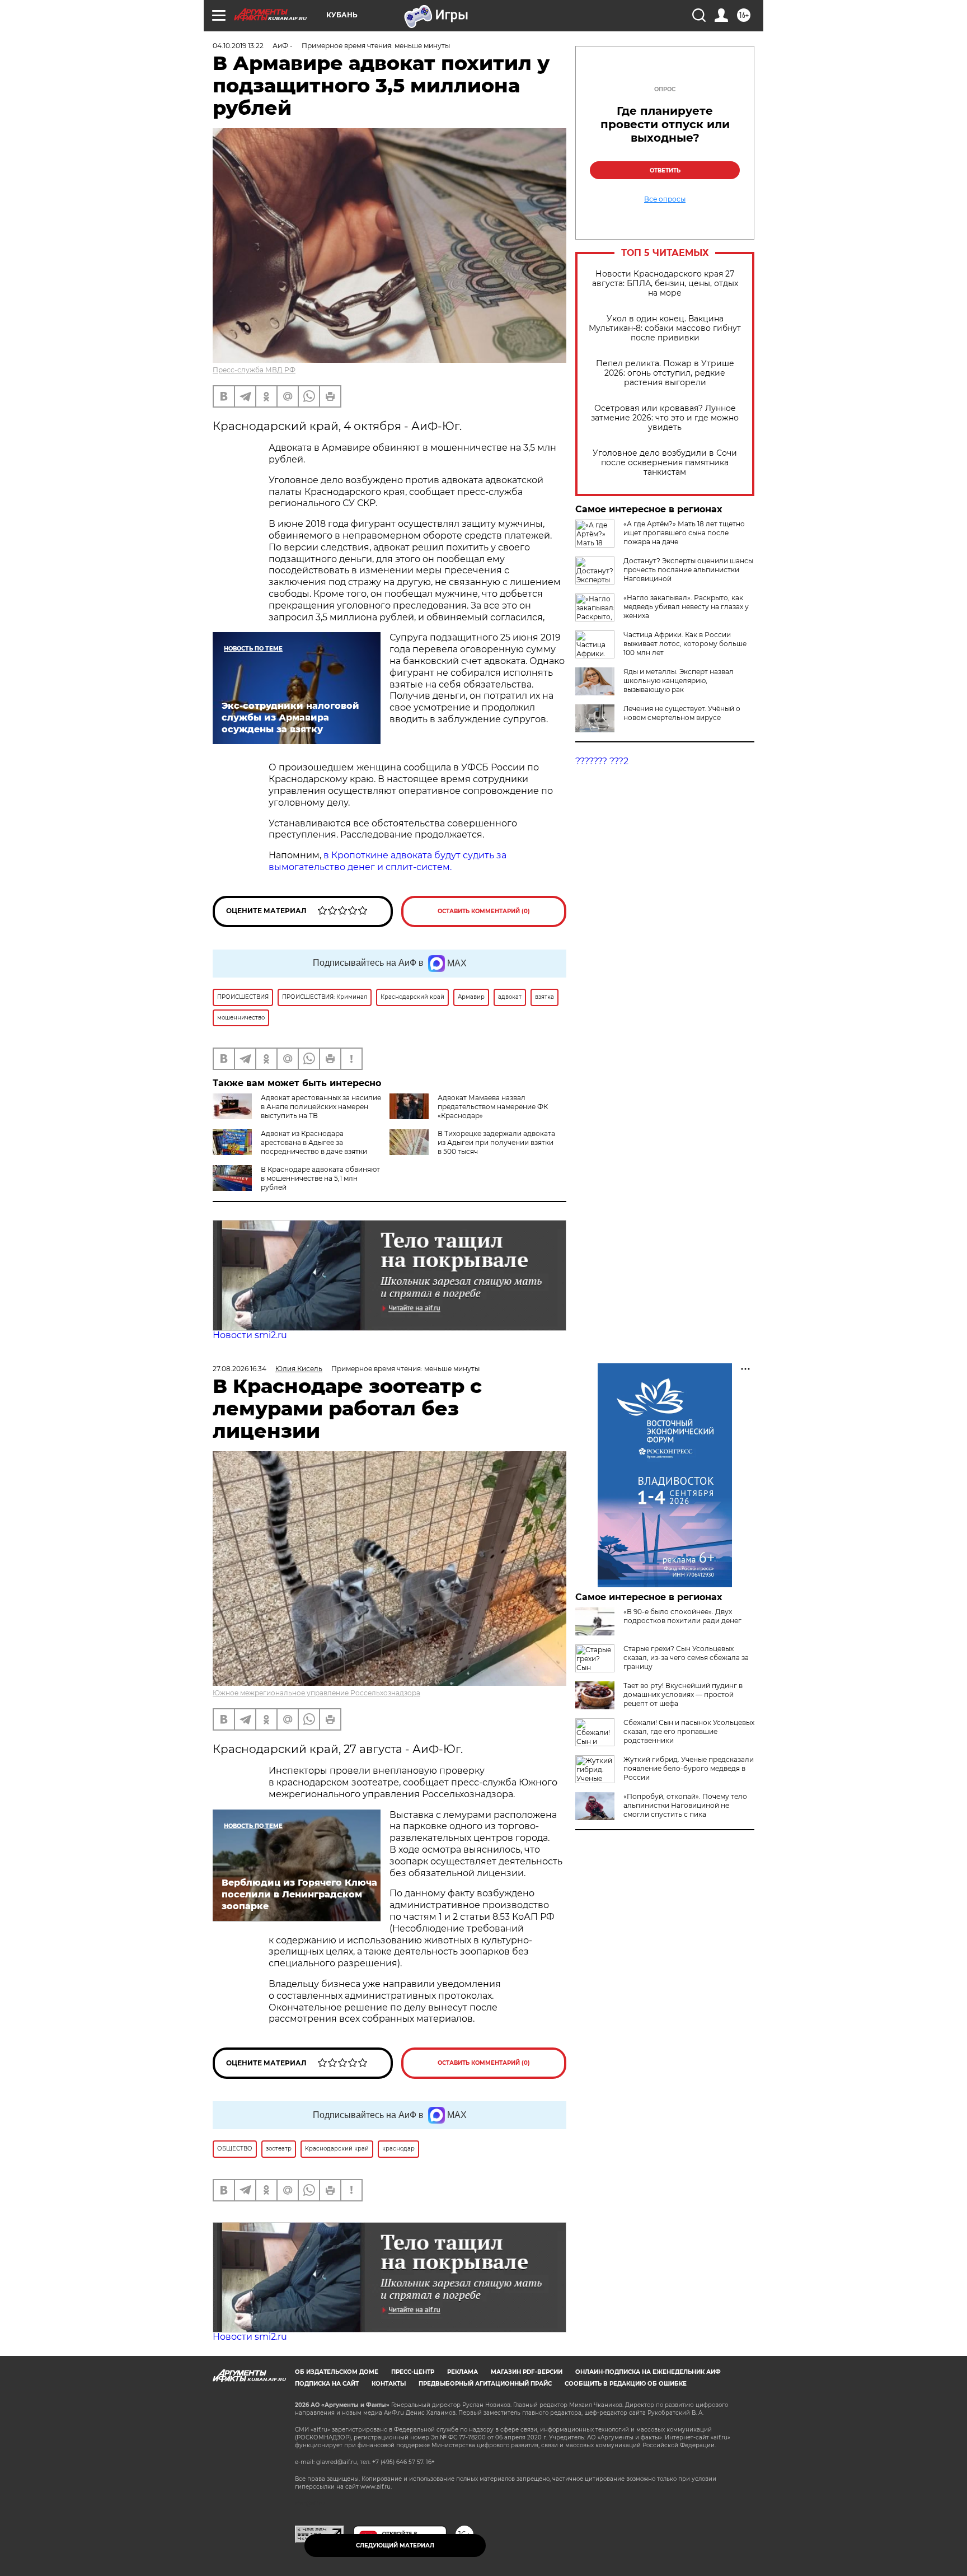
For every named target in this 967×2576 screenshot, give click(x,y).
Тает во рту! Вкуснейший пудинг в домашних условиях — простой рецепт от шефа (683, 1694)
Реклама (463, 2372)
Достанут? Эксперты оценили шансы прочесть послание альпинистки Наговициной (688, 570)
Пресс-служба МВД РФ (254, 370)
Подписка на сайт (327, 2384)
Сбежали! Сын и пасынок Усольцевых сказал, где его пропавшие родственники (689, 1731)
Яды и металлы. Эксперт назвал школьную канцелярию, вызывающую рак (679, 681)
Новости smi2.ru (250, 1335)
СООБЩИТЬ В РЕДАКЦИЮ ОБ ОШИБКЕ (626, 2384)
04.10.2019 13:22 (238, 46)
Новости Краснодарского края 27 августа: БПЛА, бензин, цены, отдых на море (665, 284)
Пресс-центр (413, 2372)
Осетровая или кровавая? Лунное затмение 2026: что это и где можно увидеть (665, 418)
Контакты (389, 2384)
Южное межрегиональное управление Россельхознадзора (316, 1693)
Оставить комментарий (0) (484, 911)
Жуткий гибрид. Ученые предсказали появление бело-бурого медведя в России (689, 1768)
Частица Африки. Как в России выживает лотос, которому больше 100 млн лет (685, 644)
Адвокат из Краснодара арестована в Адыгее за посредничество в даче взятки (314, 1142)
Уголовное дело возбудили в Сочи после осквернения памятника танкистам (665, 463)
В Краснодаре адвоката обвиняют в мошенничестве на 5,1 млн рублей (320, 1178)
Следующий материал (395, 2545)
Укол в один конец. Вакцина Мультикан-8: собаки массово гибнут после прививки (665, 328)
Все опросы (665, 199)
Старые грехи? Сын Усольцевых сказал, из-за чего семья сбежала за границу (686, 1658)
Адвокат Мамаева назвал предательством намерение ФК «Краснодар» (493, 1107)
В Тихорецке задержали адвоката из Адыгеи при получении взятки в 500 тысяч (496, 1142)
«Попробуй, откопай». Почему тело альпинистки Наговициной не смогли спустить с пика (685, 1805)
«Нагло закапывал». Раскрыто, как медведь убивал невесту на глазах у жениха (686, 607)
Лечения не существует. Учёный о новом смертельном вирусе (682, 713)
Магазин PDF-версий (527, 2372)
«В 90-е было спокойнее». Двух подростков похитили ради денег (682, 1616)
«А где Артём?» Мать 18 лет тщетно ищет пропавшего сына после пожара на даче (684, 533)
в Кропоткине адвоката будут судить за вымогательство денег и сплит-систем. (388, 861)
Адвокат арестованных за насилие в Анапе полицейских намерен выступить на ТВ (321, 1107)
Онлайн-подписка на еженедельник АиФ (648, 2372)
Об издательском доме (337, 2372)
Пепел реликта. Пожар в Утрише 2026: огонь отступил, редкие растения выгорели (665, 373)
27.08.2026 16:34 (240, 1369)
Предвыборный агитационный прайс (485, 2384)
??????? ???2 (602, 761)
